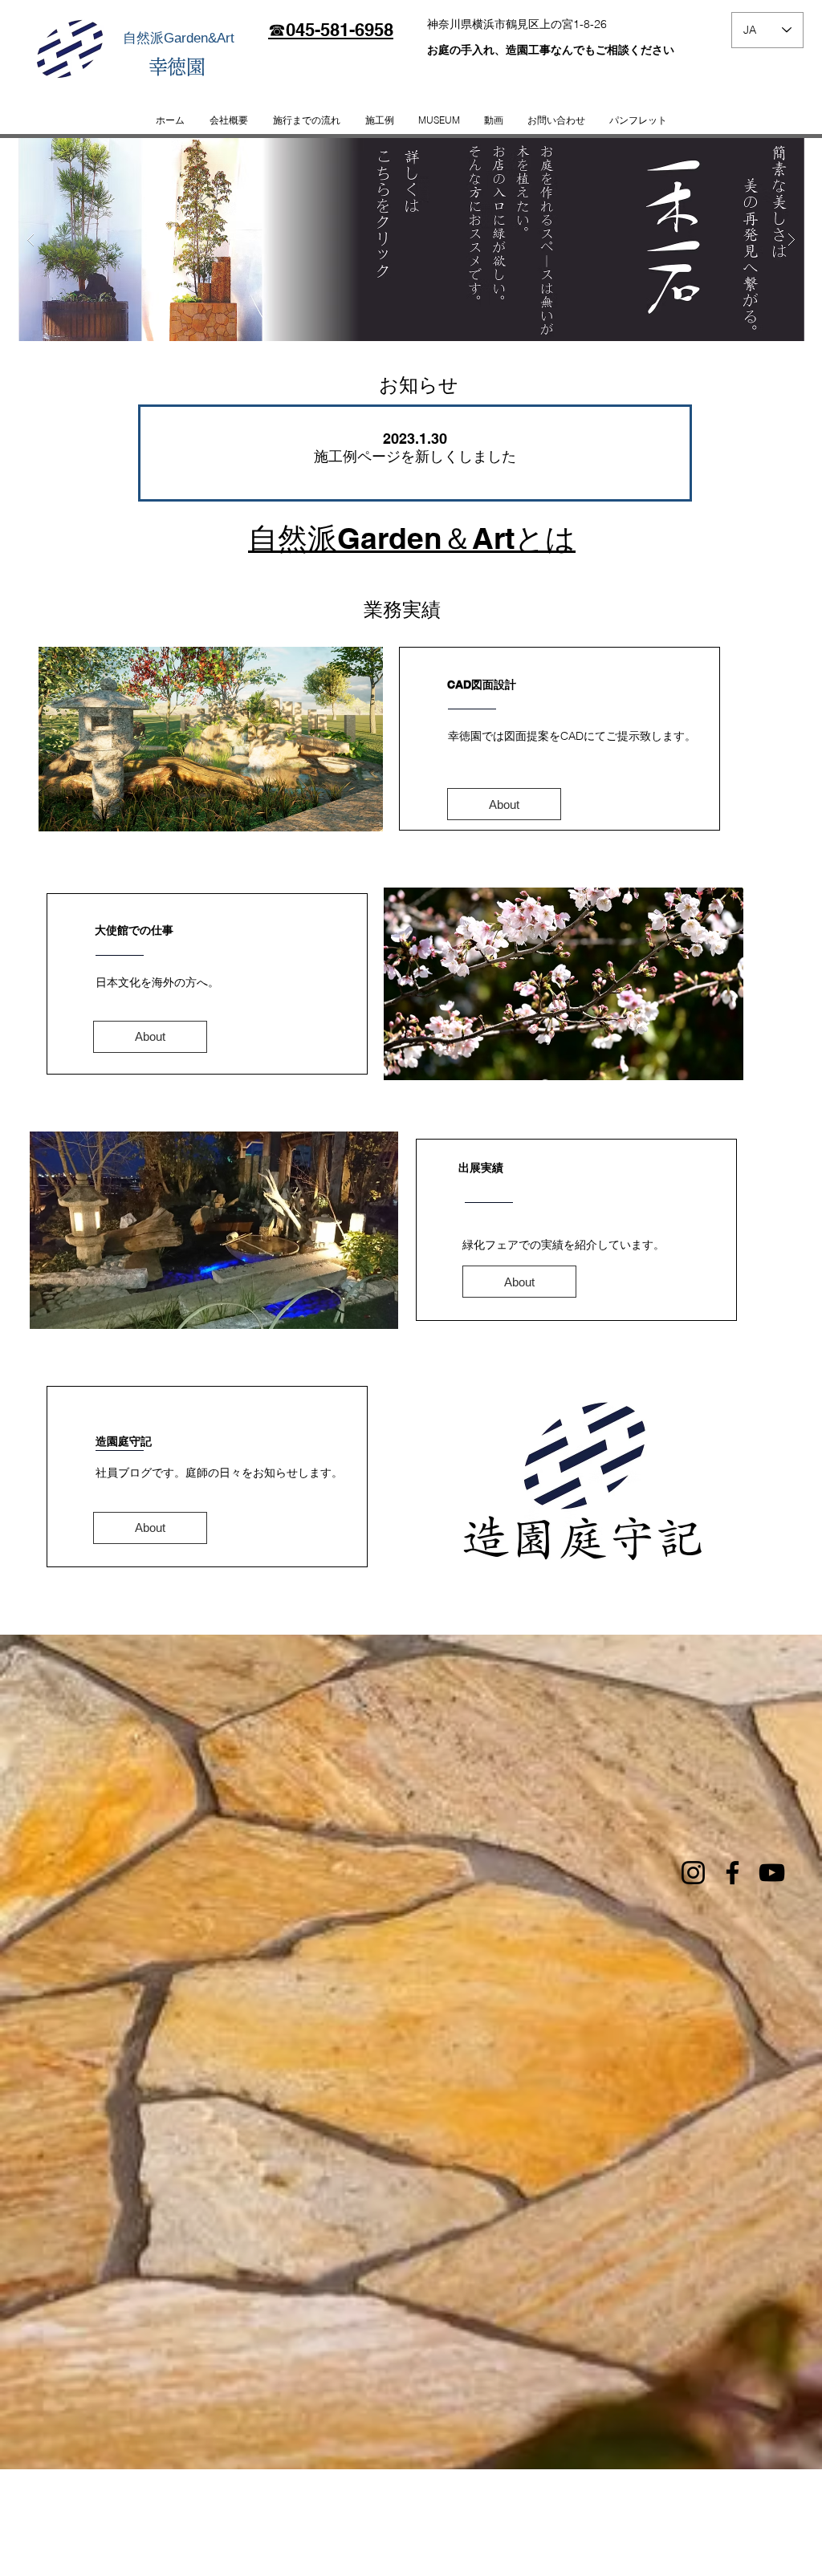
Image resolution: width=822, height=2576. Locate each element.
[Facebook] (732, 1873)
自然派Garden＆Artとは (412, 538)
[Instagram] (693, 1873)
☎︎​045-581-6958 (331, 30)
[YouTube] (772, 1873)
